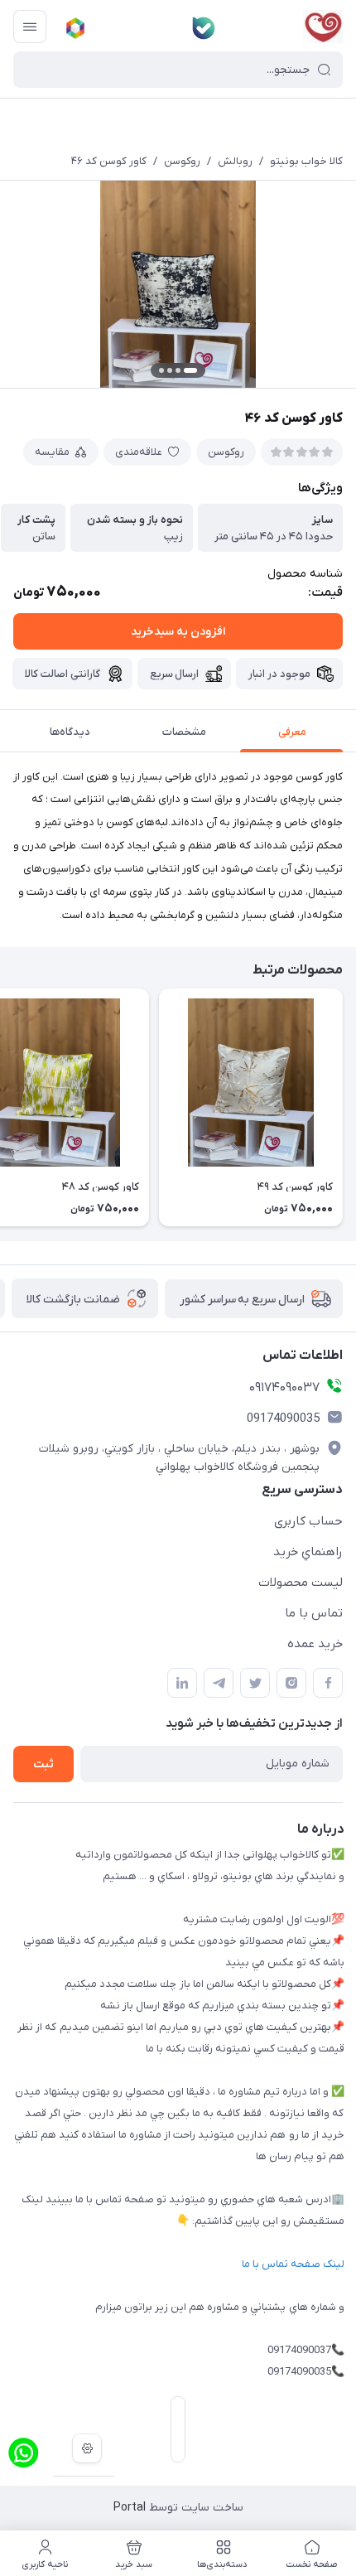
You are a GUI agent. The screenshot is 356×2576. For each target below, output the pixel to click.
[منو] (30, 27)
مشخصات (184, 732)
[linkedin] (182, 1683)
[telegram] (219, 1683)
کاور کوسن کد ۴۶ (109, 161)
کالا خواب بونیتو (306, 161)
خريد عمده (315, 1644)
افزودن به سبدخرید (178, 632)
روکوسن (182, 161)
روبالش (235, 161)
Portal (130, 2508)
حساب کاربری (308, 1521)
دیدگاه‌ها (70, 732)
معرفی (292, 732)
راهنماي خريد (308, 1552)
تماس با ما (314, 1613)
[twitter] (255, 1683)
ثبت (43, 1764)
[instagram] (291, 1683)
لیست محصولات (301, 1583)
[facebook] (328, 1683)
